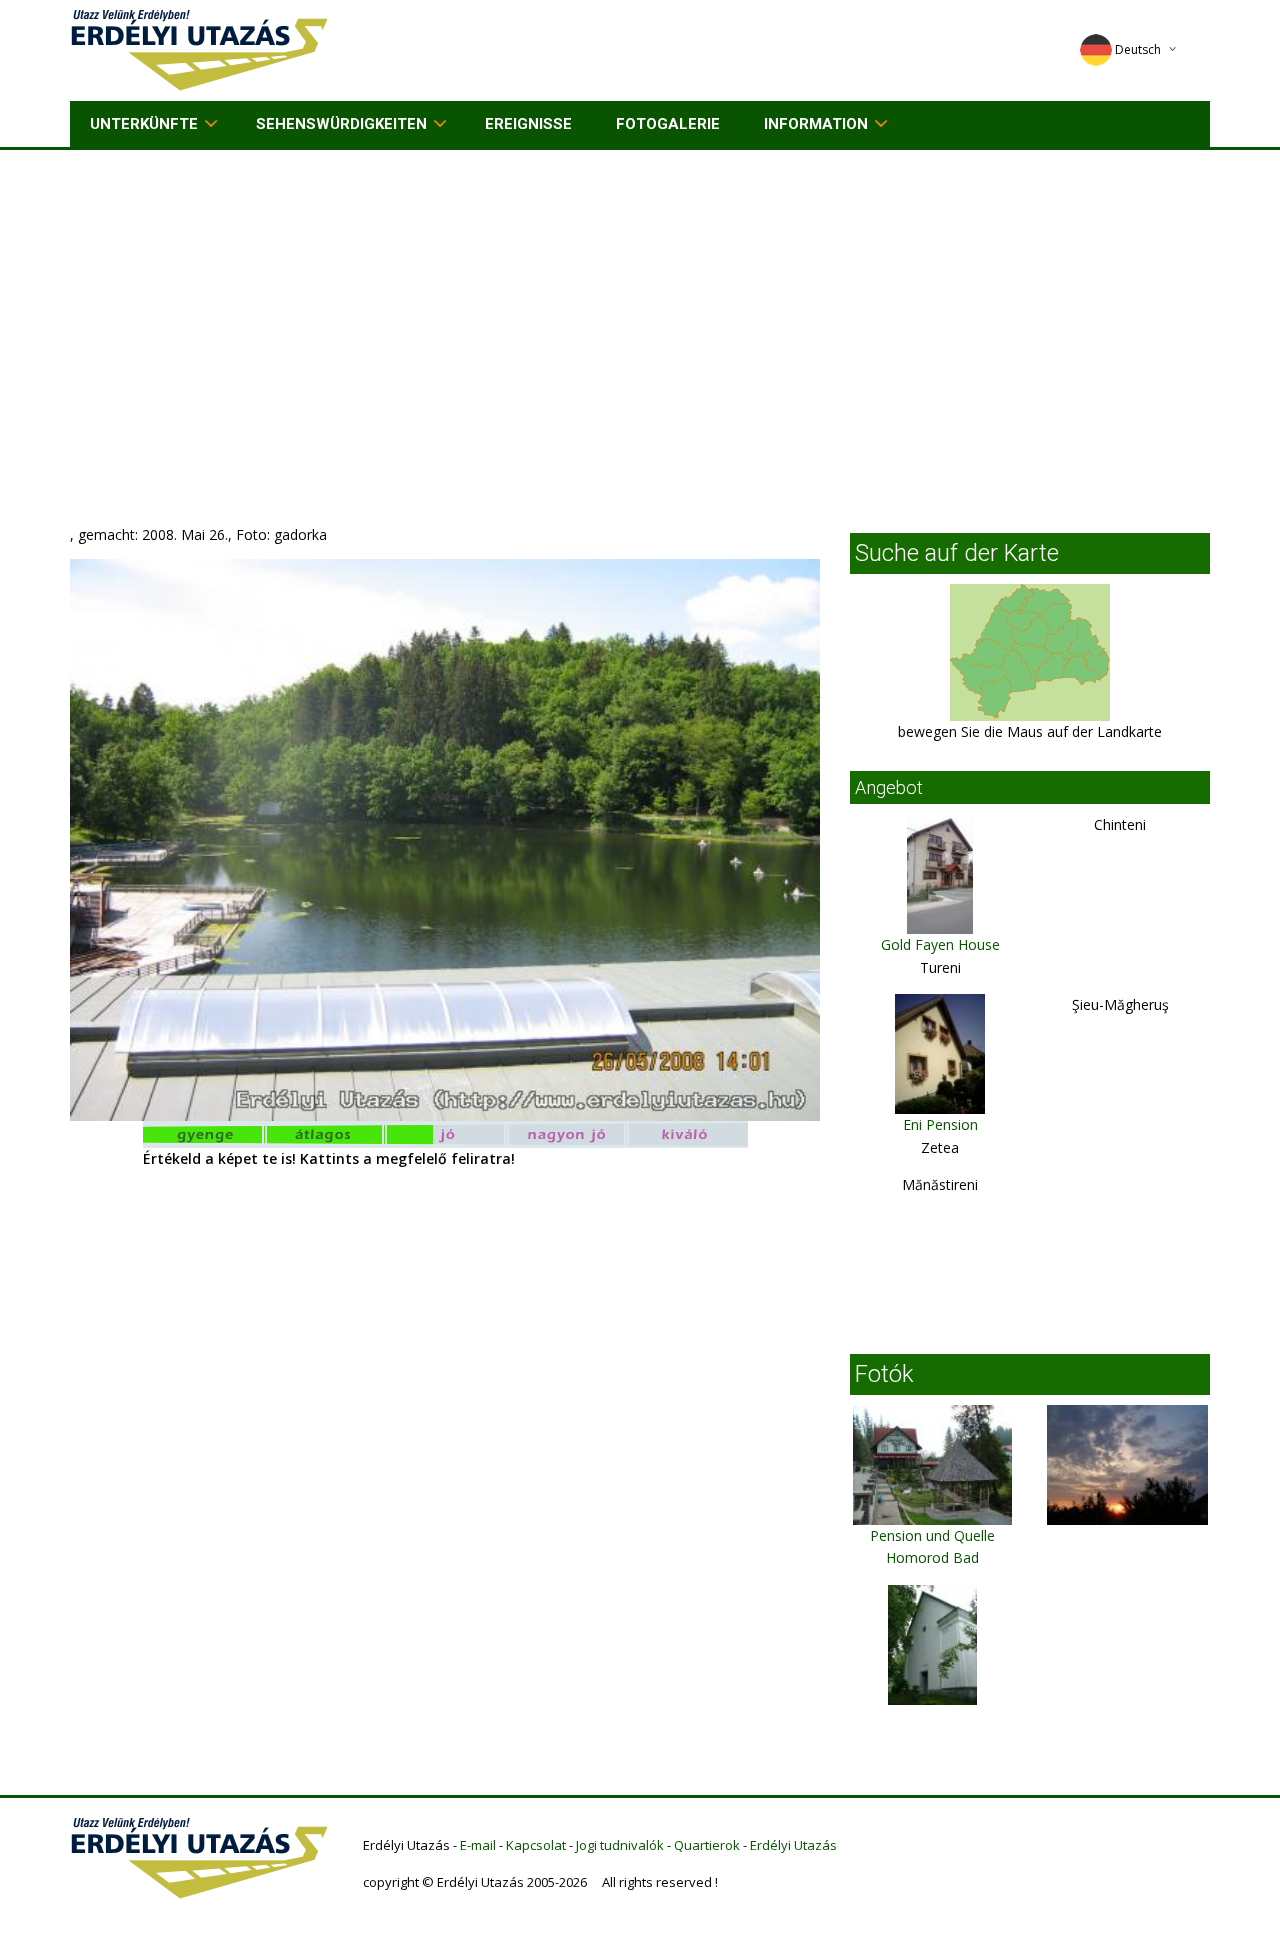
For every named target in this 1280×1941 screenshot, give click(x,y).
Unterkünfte (144, 124)
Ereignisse (528, 124)
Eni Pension (940, 1124)
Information (816, 124)
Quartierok (707, 1845)
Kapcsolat (536, 1845)
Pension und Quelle (932, 1535)
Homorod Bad (932, 1557)
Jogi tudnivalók (620, 1845)
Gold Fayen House (940, 944)
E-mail (478, 1845)
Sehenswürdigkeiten (341, 124)
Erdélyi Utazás (793, 1845)
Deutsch (1138, 49)
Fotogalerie (668, 124)
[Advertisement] (640, 300)
